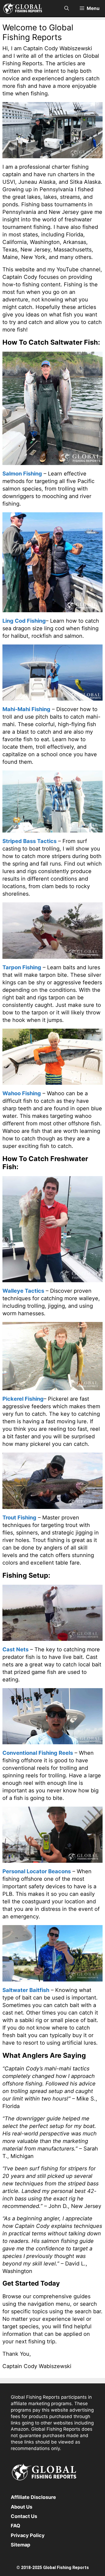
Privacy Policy (28, 2535)
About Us (22, 2507)
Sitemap (20, 2545)
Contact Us (24, 2516)
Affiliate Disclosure (33, 2497)
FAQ (15, 2526)
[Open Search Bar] (67, 8)
